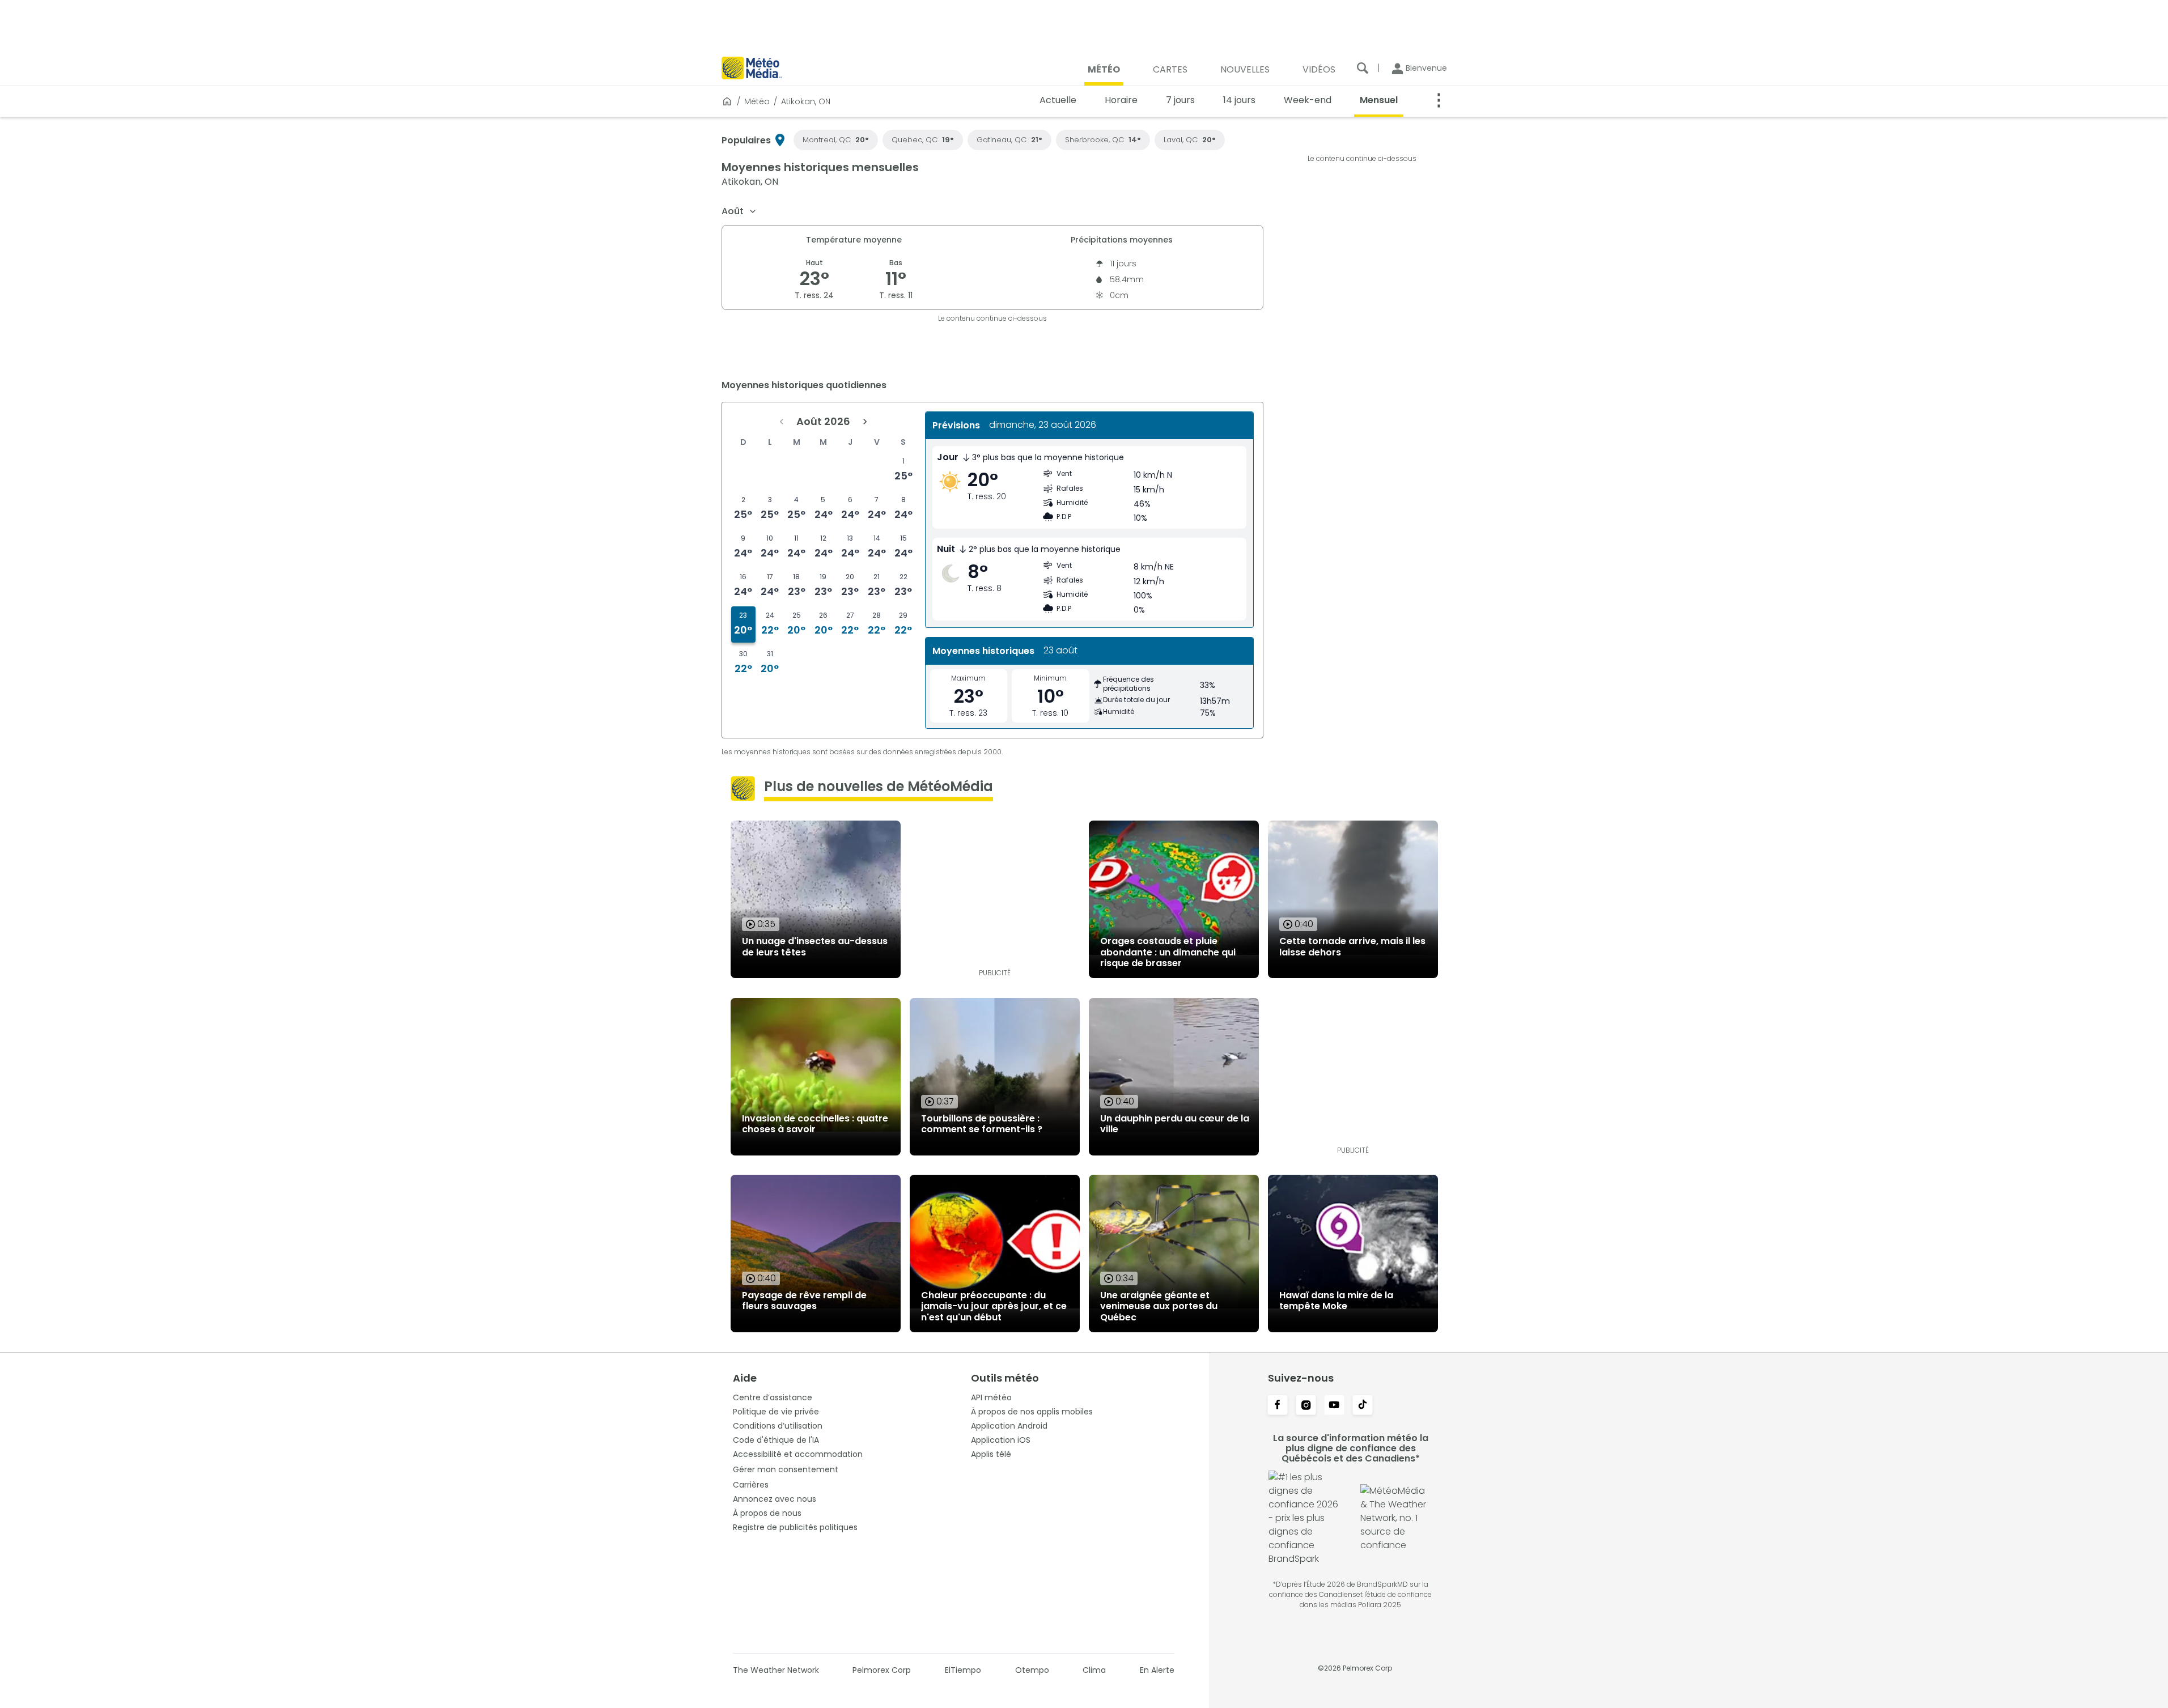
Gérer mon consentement (786, 1469)
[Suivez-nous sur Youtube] (1334, 1406)
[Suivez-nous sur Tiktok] (1363, 1406)
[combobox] (739, 211)
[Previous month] (782, 422)
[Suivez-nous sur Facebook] (1278, 1406)
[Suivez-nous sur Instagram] (1306, 1406)
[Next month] (865, 422)
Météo (757, 101)
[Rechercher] (1363, 68)
